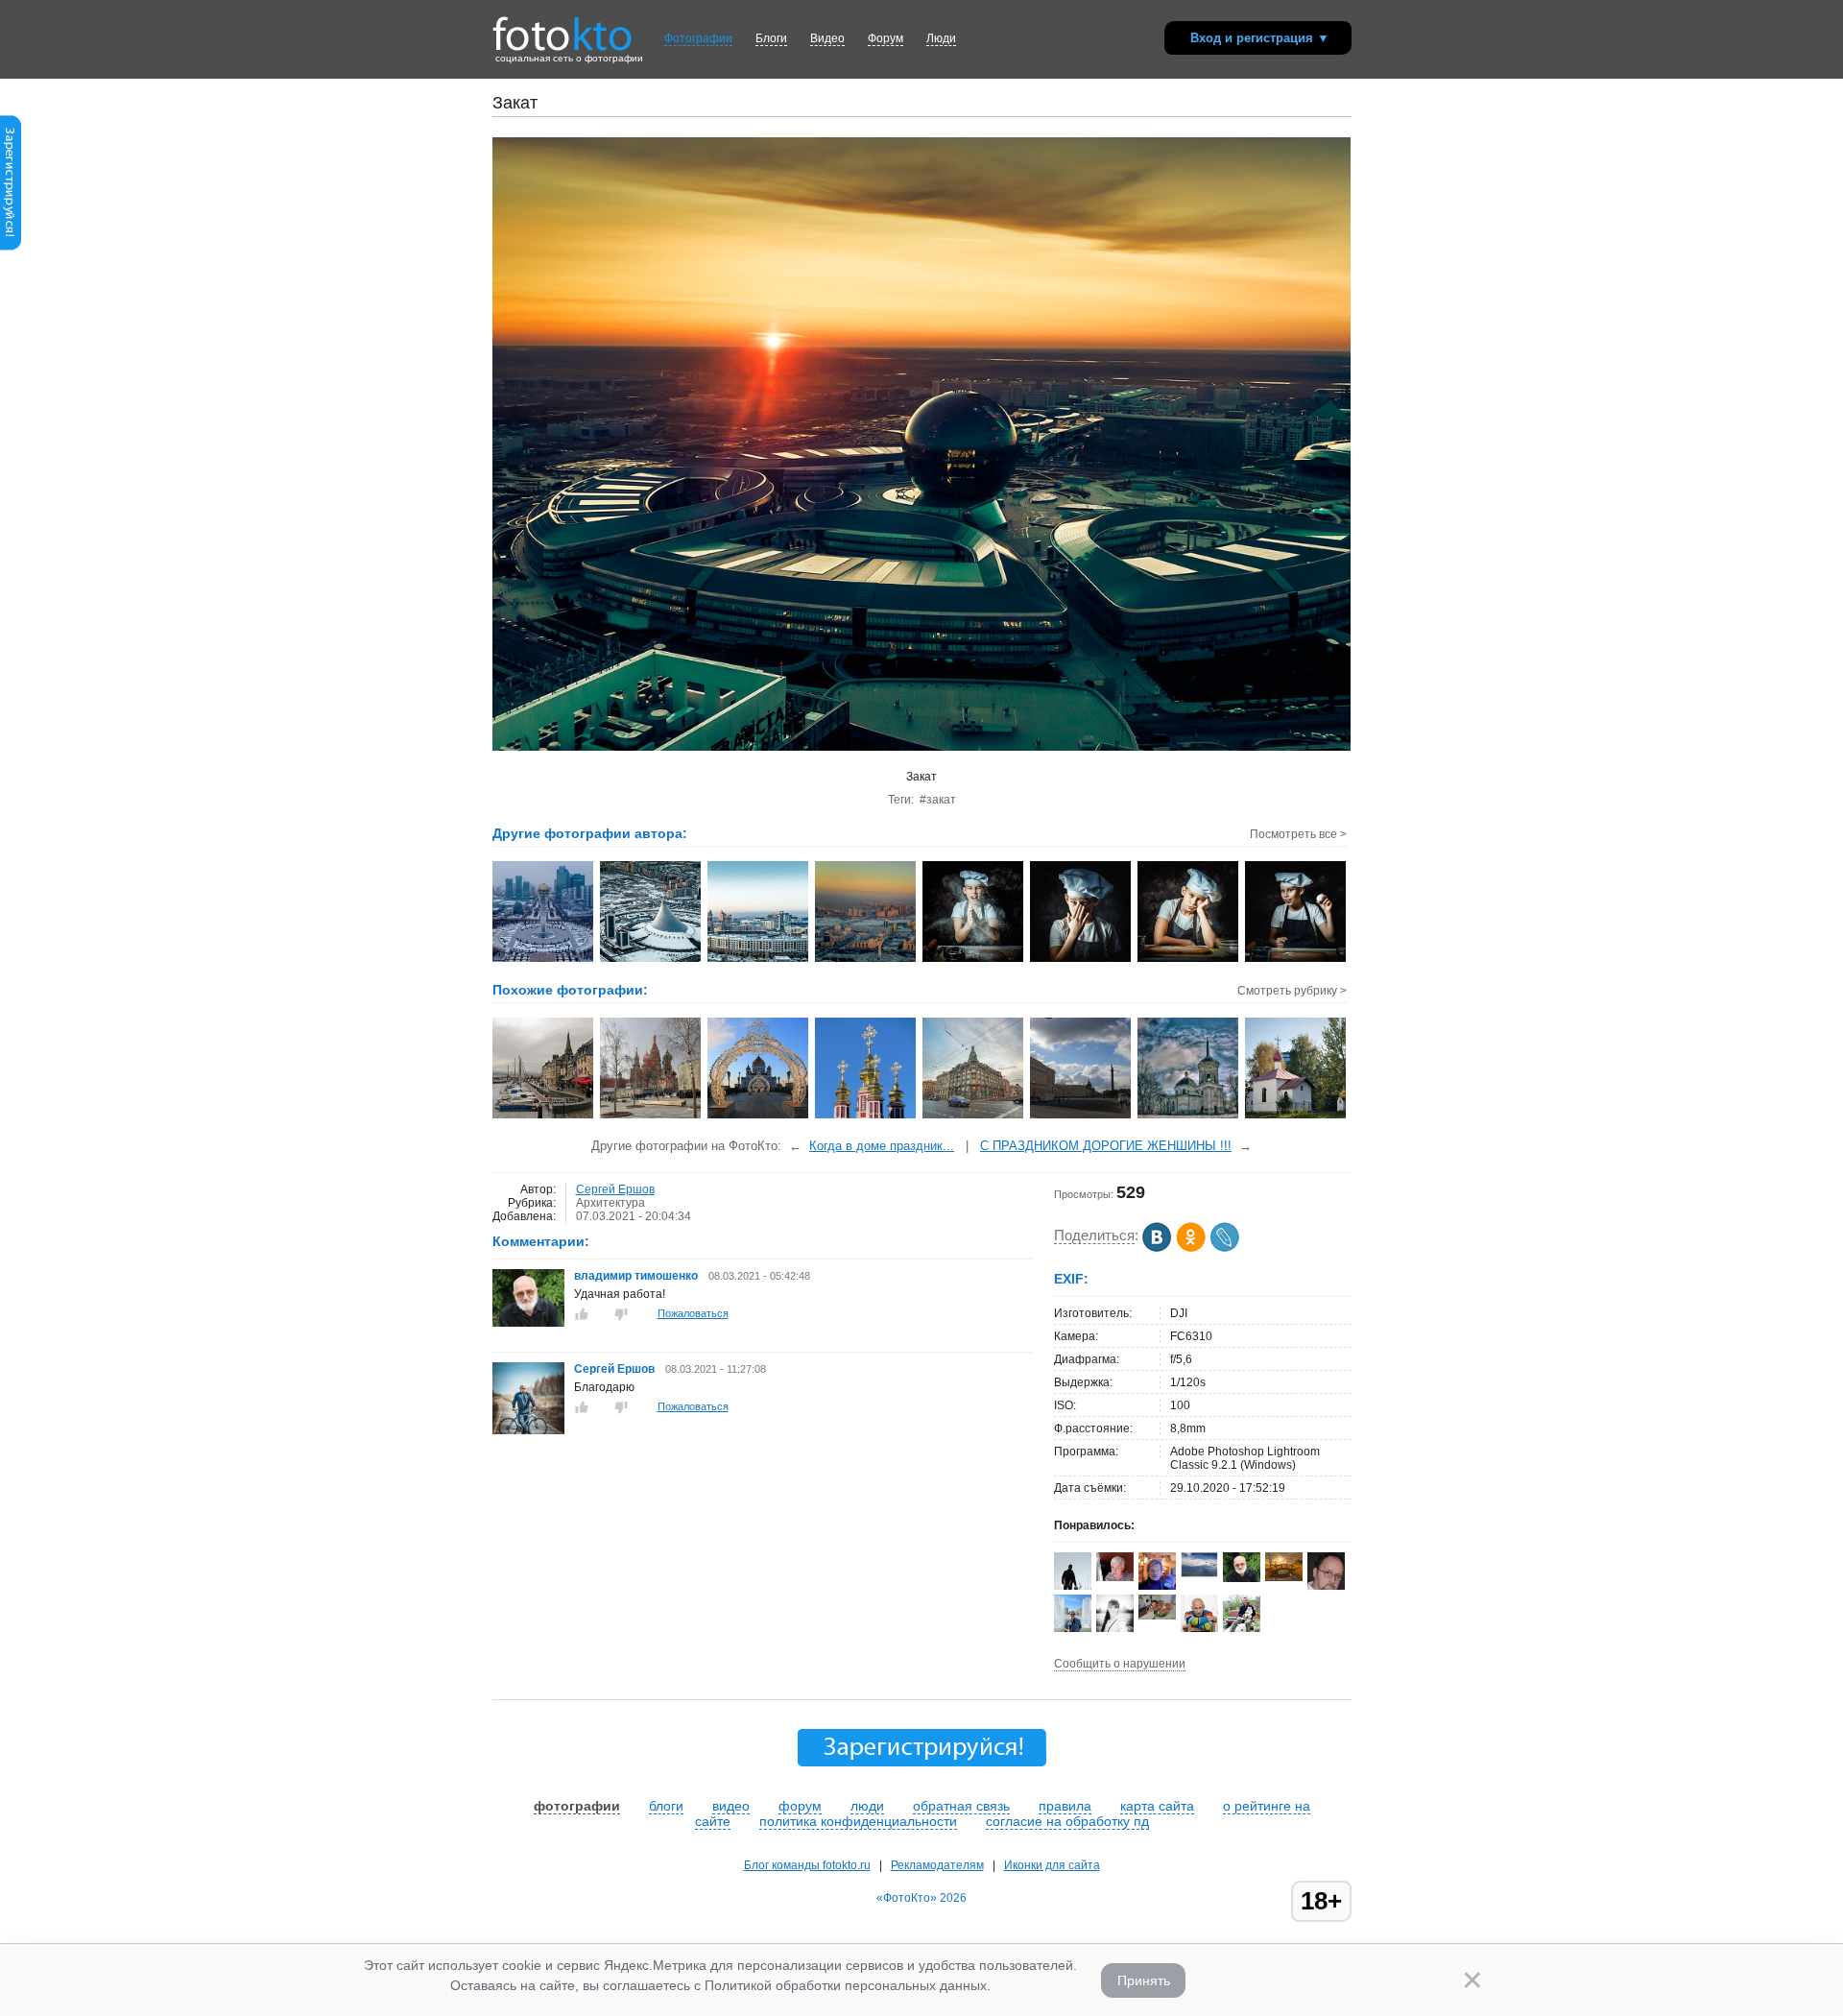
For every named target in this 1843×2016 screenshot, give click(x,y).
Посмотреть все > (1298, 834)
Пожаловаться (693, 1313)
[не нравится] (621, 1314)
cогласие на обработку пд (1067, 1821)
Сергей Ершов (615, 1189)
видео (731, 1806)
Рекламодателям (937, 1865)
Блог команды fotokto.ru (807, 1865)
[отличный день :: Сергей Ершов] (759, 960)
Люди (941, 38)
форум (800, 1806)
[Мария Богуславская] (1115, 1577)
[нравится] (582, 1314)
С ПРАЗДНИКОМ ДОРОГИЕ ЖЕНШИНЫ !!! (1106, 1146)
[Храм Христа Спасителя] (759, 1116)
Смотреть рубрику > (1292, 991)
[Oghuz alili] (1157, 1616)
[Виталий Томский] (1199, 1573)
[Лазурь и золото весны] (866, 1116)
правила (1065, 1806)
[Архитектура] (651, 1116)
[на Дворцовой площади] (1081, 1116)
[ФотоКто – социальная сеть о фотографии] (562, 27)
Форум (886, 38)
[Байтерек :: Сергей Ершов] (544, 960)
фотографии (577, 1806)
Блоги (771, 38)
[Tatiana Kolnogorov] (1284, 1577)
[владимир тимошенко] (528, 1323)
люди (867, 1806)
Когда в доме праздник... (882, 1146)
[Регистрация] (11, 247)
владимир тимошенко (637, 1276)
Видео (827, 38)
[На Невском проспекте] (974, 1116)
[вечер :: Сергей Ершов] (866, 960)
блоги (666, 1806)
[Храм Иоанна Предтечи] (1189, 1116)
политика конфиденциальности (858, 1821)
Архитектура (610, 1203)
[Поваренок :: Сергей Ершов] (974, 960)
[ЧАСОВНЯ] (1296, 1116)
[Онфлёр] (544, 1116)
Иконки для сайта (1052, 1865)
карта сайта (1157, 1806)
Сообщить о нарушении (1120, 1664)
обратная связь (961, 1806)
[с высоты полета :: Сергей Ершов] (651, 960)
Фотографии (698, 38)
